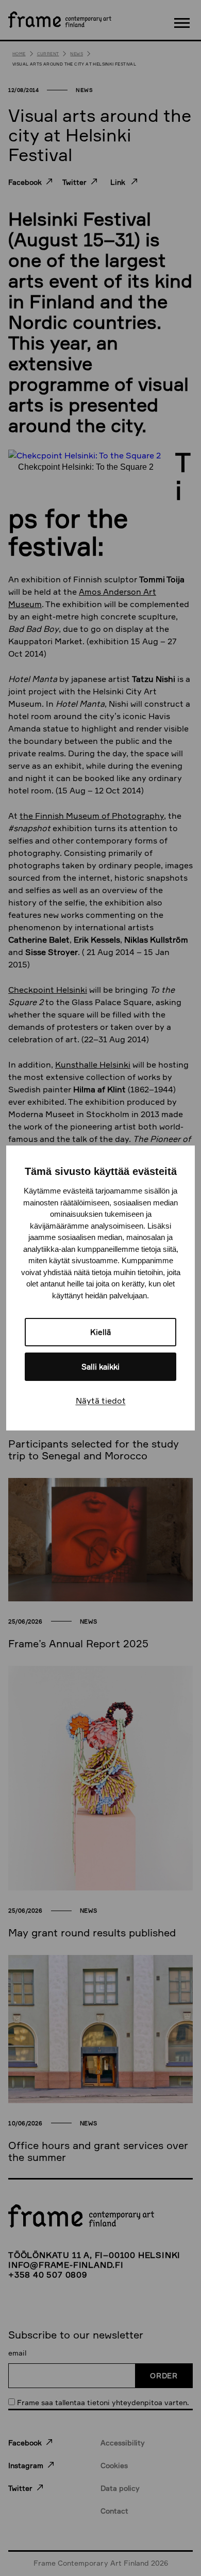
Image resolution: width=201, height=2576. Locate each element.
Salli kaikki (100, 1367)
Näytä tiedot (101, 1401)
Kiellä (100, 1332)
